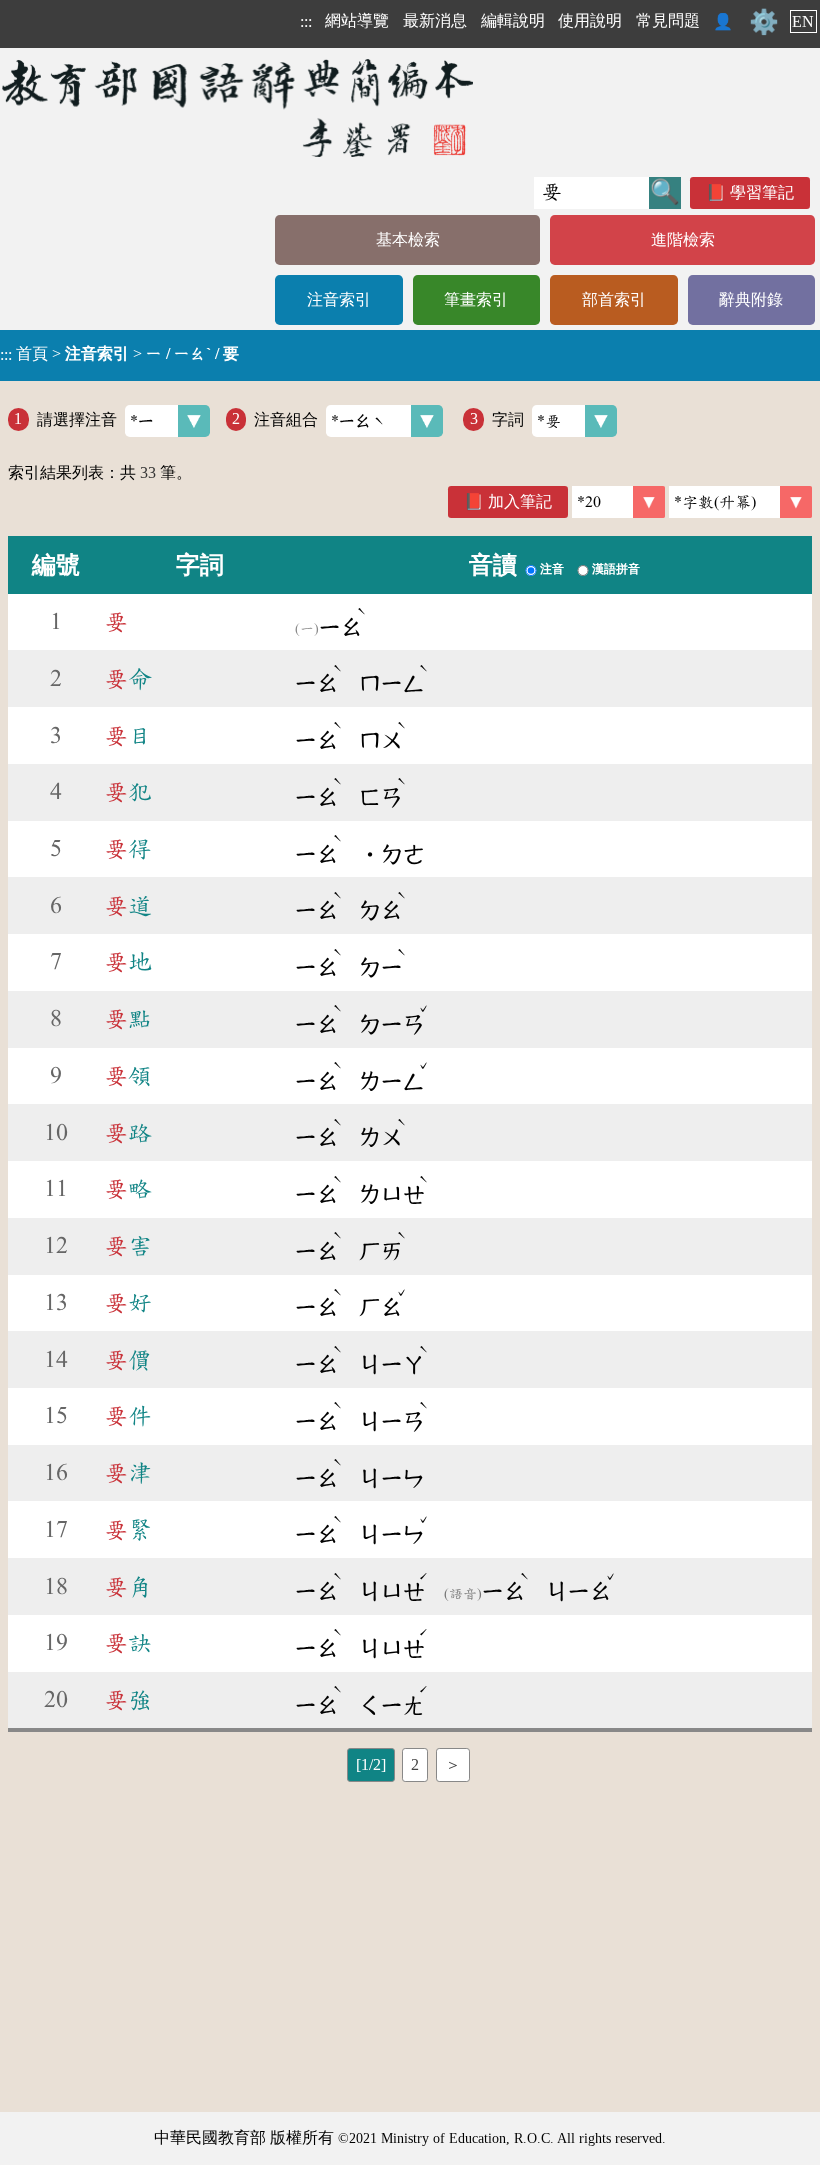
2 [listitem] (415, 1764)
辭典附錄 (751, 299)
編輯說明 (513, 20)
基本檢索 (408, 239)
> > (119, 354)
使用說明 (590, 20)
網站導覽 (357, 20)
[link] (740, 502)
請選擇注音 (77, 418)
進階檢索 (683, 239)
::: (306, 21)
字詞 (508, 418)
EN (803, 21)
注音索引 (339, 299)
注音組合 (286, 418)
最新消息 (435, 20)
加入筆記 (520, 501)
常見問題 (668, 20)
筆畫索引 (476, 299)
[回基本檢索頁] (239, 107)
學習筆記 (762, 192)
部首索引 (614, 299)
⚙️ (764, 22)
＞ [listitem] (453, 1764)
